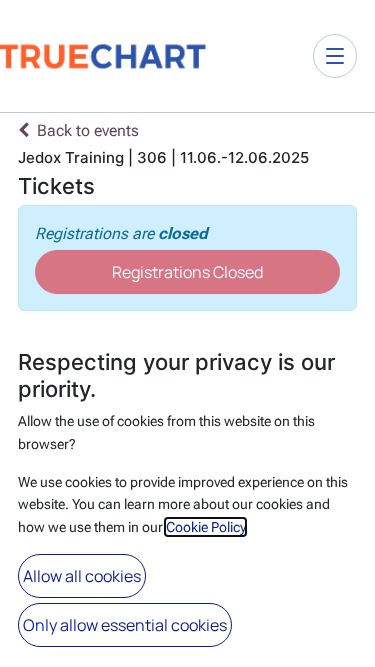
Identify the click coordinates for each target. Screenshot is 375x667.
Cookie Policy (205, 527)
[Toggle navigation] (335, 56)
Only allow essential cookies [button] (125, 625)
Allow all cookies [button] (82, 576)
